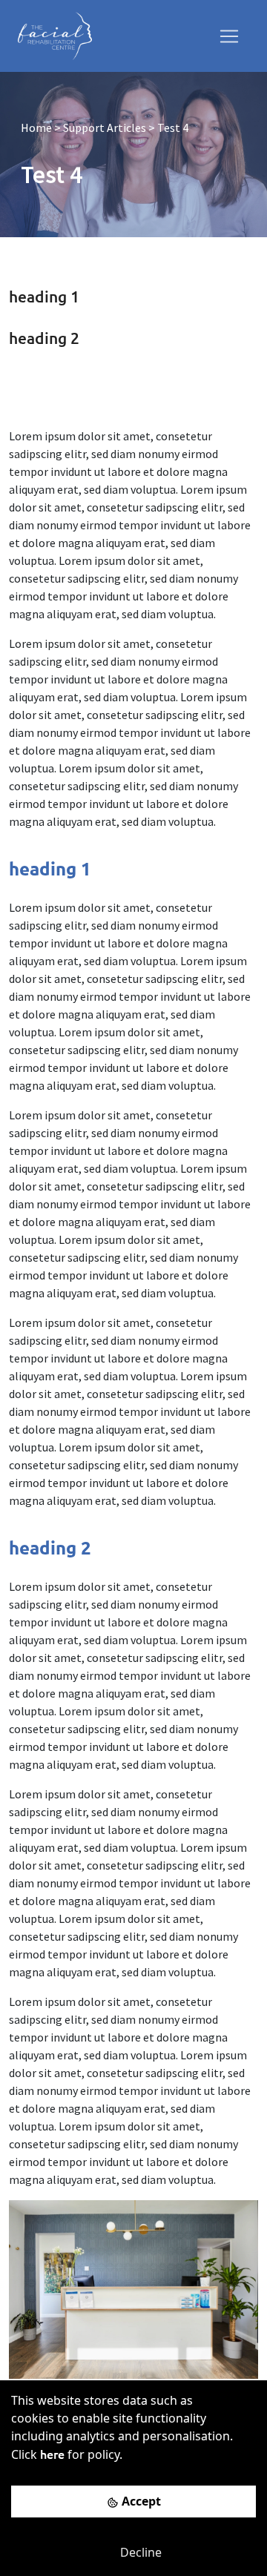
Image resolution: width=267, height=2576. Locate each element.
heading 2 (44, 338)
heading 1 (44, 296)
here (52, 2454)
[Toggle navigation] (229, 36)
